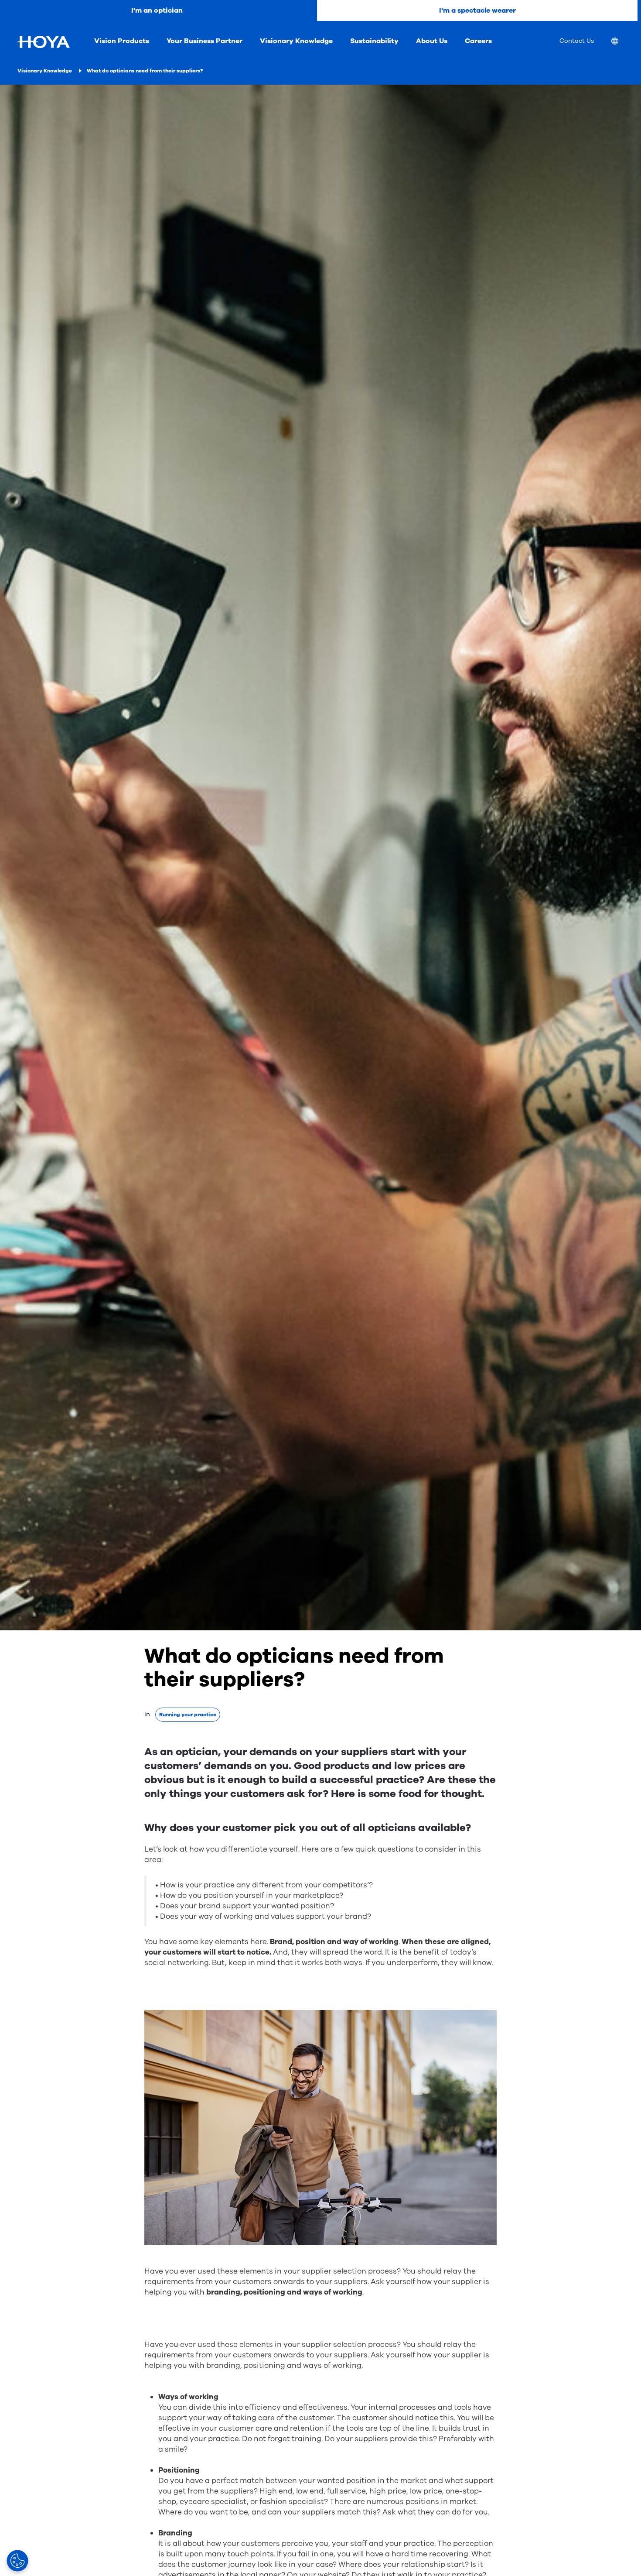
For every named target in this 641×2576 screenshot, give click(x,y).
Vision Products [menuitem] (122, 41)
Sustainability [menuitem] (374, 41)
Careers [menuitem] (478, 41)
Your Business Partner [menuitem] (205, 41)
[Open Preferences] (17, 2561)
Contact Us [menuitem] (577, 41)
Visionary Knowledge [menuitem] (296, 41)
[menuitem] (622, 42)
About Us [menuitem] (432, 41)
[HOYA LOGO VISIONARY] (43, 42)
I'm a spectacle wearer (477, 10)
